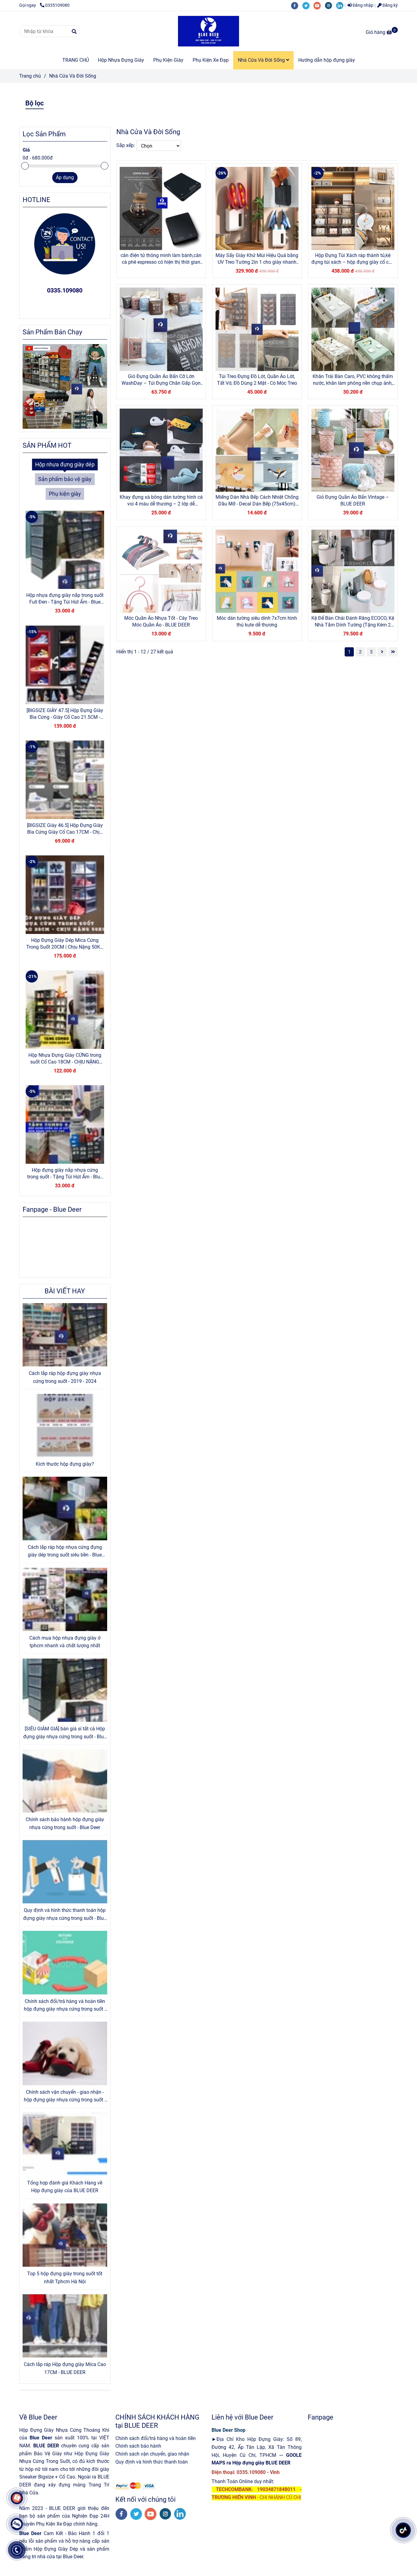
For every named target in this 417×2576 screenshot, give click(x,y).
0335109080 (57, 5)
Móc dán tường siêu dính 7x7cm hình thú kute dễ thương (257, 621)
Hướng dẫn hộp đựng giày (327, 60)
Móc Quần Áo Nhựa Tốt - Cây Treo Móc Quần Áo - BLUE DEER (161, 621)
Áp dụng (65, 177)
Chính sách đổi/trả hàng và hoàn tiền (156, 2438)
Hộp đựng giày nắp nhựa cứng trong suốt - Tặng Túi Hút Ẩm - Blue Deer (65, 1174)
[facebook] (297, 5)
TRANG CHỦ (76, 60)
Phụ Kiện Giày (168, 60)
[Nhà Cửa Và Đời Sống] (209, 31)
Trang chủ (30, 76)
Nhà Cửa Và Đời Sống (262, 60)
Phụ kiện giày (65, 494)
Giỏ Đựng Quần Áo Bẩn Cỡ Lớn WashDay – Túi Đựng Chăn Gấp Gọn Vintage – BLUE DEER (161, 380)
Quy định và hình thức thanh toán (152, 2462)
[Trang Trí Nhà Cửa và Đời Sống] (161, 208)
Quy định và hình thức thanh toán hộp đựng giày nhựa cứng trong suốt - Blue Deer (65, 1915)
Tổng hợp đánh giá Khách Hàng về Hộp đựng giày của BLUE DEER (65, 2187)
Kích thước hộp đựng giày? (65, 1464)
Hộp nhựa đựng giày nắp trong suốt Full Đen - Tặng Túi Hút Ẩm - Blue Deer (65, 599)
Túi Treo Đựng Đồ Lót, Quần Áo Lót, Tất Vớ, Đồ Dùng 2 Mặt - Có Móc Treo (257, 380)
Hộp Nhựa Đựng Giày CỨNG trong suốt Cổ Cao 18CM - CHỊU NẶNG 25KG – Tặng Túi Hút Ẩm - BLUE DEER (65, 1059)
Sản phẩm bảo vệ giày (65, 479)
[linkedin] (341, 5)
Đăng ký (390, 5)
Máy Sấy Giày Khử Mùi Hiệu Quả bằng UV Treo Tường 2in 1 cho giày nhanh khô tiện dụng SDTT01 (257, 259)
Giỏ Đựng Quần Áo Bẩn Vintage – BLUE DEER (353, 500)
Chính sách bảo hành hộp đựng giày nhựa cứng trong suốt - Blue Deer (65, 1823)
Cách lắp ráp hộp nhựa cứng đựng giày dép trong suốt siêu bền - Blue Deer (65, 1552)
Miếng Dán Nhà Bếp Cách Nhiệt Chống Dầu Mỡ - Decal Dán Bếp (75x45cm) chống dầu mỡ (257, 501)
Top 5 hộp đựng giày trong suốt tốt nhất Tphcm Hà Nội (65, 2278)
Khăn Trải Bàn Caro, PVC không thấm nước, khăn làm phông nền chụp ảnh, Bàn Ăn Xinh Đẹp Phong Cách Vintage (353, 380)
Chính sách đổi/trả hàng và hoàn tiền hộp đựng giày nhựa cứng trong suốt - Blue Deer (65, 2006)
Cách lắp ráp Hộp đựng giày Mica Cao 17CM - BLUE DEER (65, 2368)
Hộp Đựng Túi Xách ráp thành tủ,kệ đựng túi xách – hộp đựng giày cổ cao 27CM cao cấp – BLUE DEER (353, 259)
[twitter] (308, 5)
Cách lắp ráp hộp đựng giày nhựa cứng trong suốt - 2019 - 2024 (65, 1377)
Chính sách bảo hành (138, 2446)
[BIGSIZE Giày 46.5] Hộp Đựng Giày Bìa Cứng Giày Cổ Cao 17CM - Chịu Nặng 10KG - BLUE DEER (65, 829)
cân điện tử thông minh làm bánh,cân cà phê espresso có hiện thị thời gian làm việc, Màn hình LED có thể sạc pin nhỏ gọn (161, 259)
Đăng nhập (363, 5)
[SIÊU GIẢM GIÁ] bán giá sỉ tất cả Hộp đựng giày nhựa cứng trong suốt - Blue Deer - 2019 (65, 1733)
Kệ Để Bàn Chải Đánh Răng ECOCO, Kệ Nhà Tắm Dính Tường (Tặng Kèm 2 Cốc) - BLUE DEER (353, 622)
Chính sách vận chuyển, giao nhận (152, 2454)
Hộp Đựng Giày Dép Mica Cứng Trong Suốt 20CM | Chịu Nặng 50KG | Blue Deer (65, 944)
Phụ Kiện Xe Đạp (211, 60)
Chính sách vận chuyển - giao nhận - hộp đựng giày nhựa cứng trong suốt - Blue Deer (65, 2096)
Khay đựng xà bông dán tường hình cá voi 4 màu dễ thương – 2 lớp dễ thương (161, 501)
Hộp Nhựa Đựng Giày (121, 60)
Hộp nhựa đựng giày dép (65, 465)
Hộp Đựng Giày (92, 2454)
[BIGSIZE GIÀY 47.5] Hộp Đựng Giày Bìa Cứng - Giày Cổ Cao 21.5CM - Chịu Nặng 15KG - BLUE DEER (65, 714)
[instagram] (330, 5)
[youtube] (319, 5)
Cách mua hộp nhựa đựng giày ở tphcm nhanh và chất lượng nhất (65, 1642)
